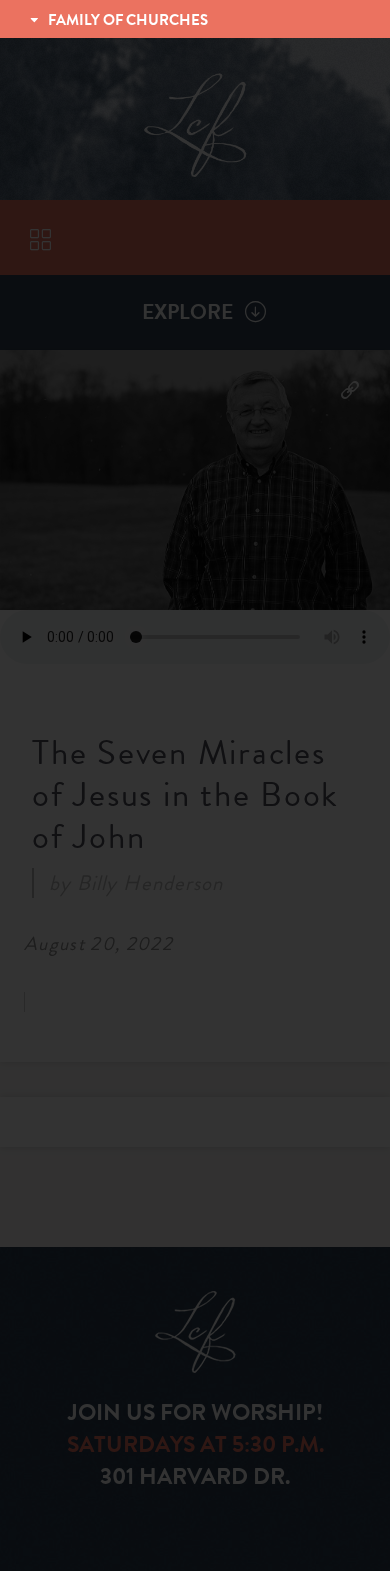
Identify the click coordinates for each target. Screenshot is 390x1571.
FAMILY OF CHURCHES (128, 20)
